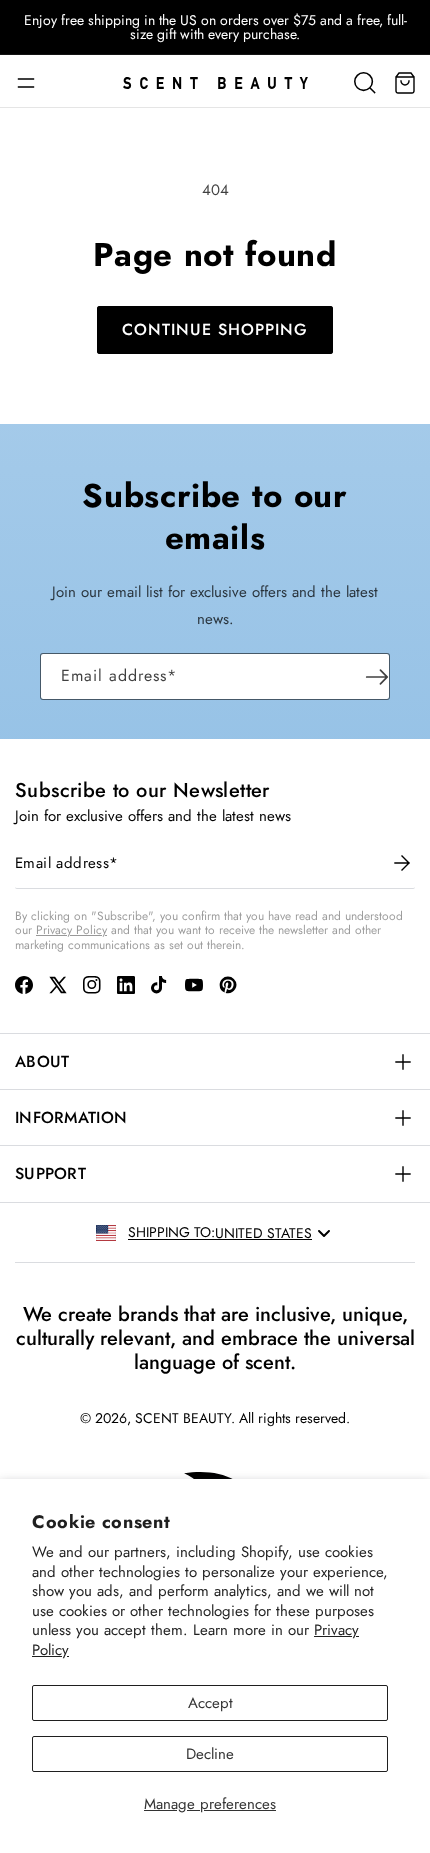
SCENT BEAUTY (183, 1418)
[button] (33, 83)
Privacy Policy (71, 930)
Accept (210, 1703)
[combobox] (274, 1233)
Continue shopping (215, 329)
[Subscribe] (377, 676)
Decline (210, 1754)
